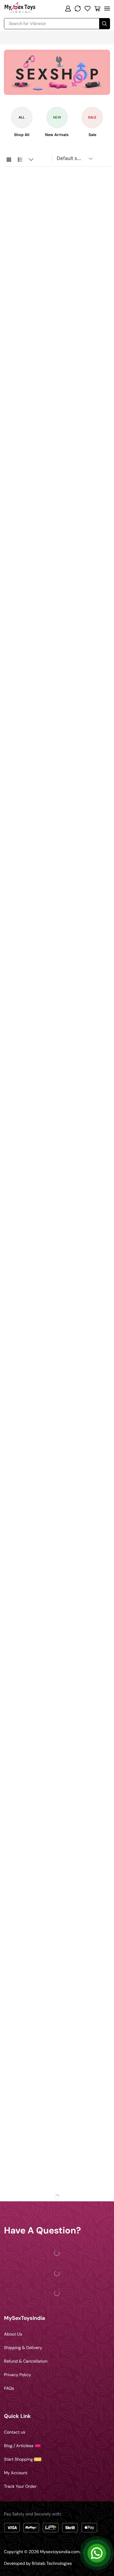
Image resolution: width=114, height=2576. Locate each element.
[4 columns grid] (9, 160)
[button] (68, 9)
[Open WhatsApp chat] (97, 2553)
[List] (20, 160)
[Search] (104, 24)
